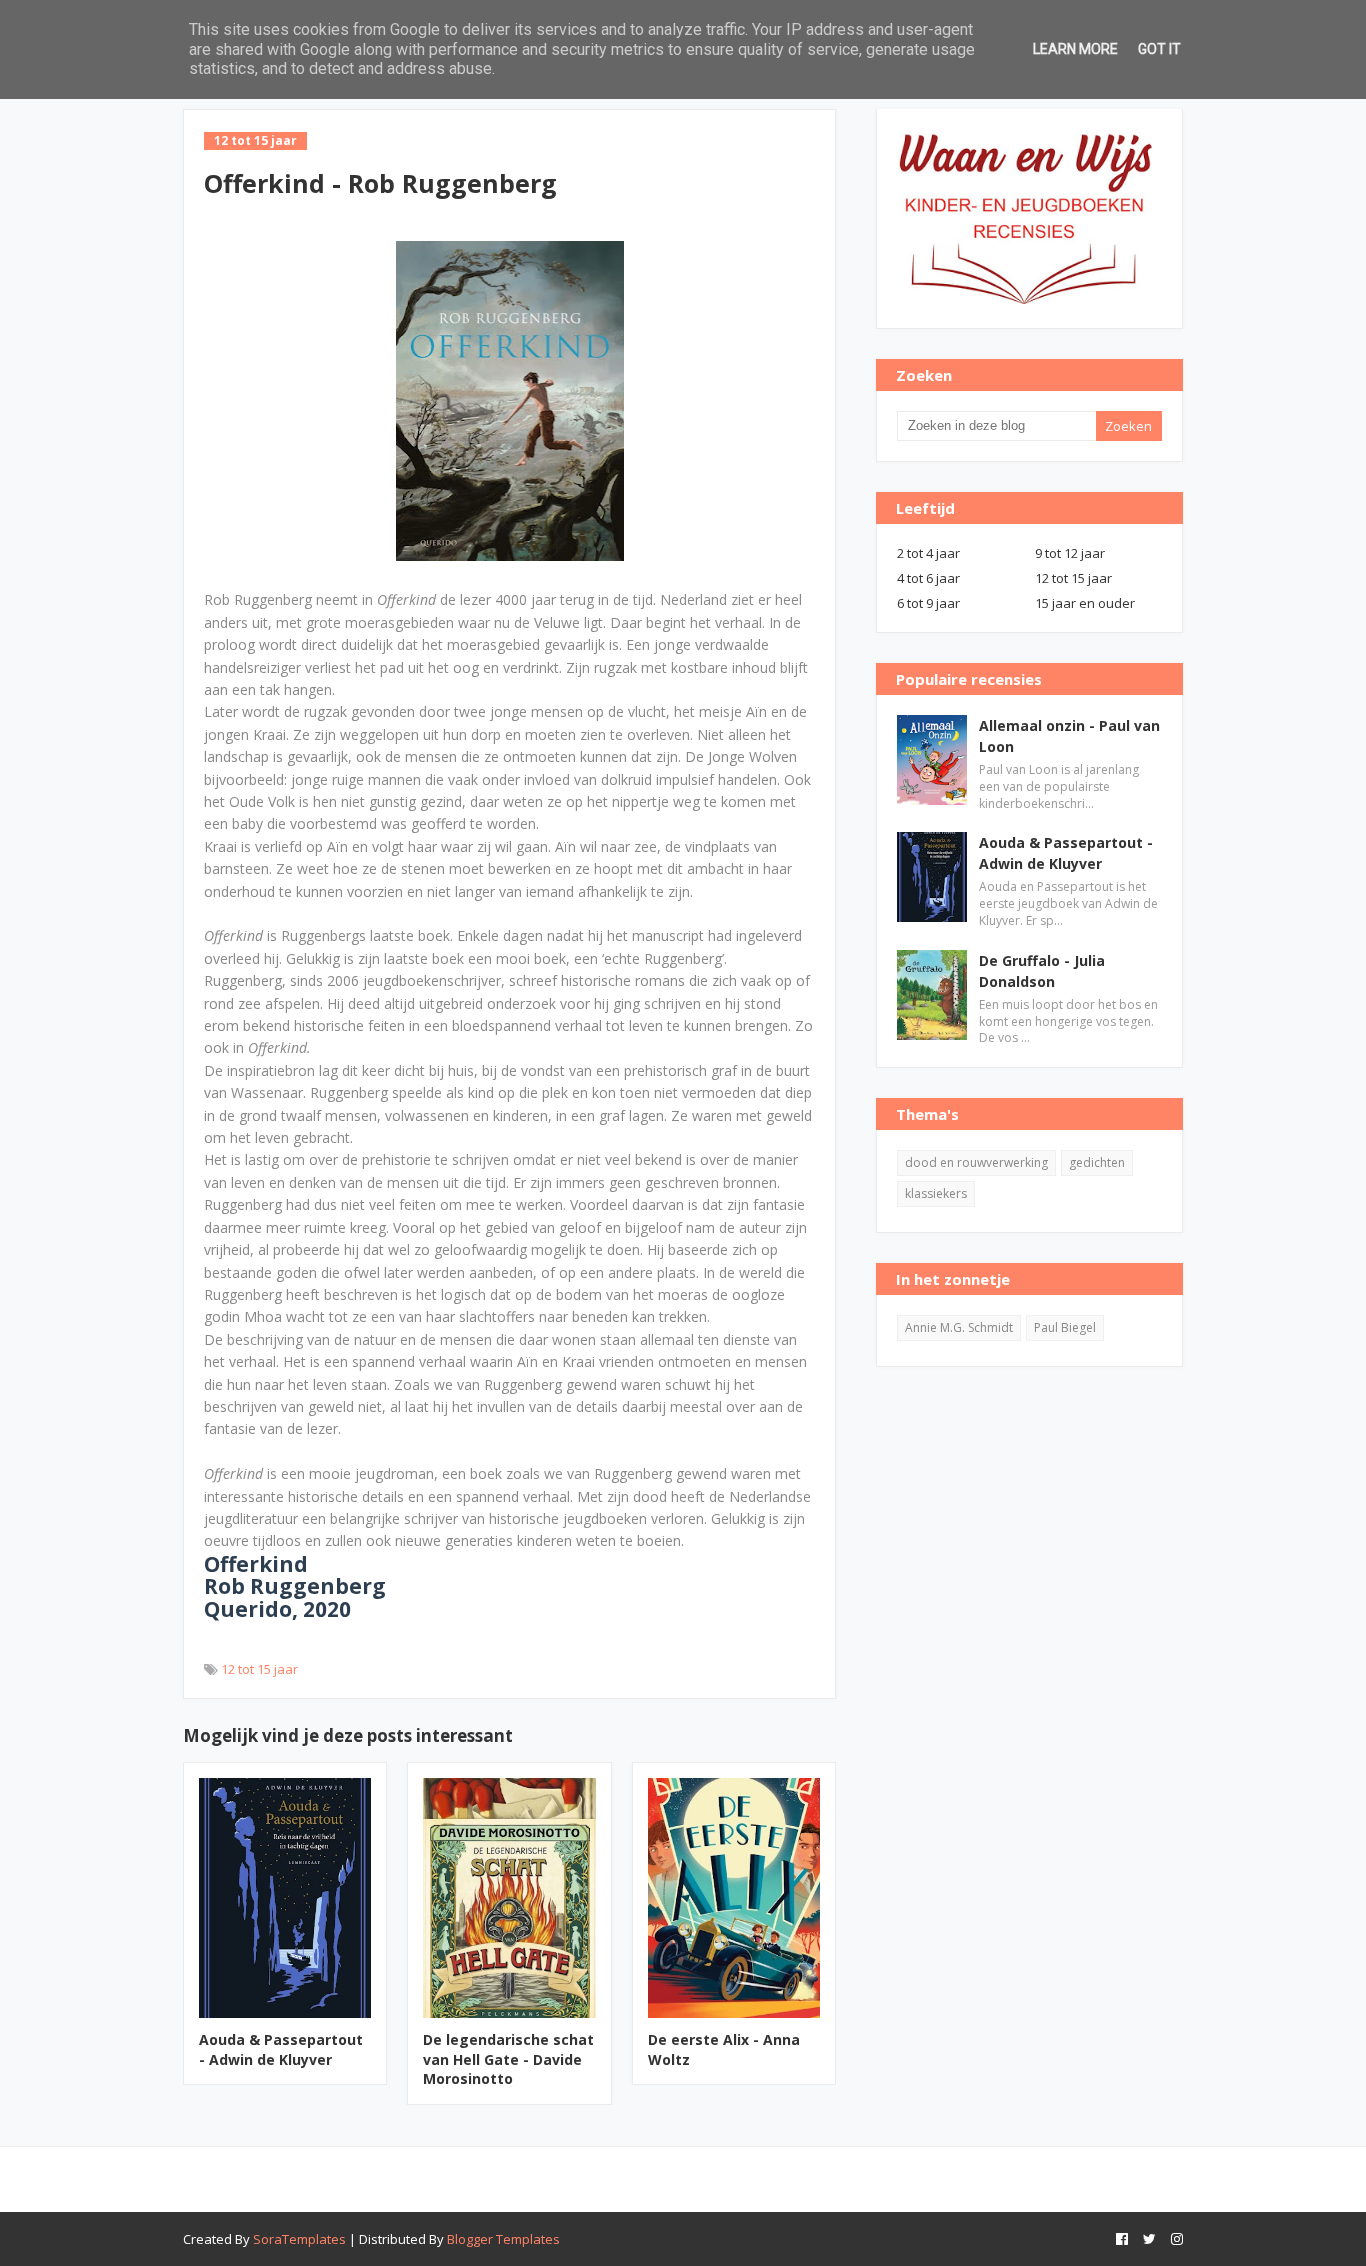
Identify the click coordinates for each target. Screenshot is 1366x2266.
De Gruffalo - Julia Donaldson (1042, 971)
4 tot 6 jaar (928, 578)
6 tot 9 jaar (928, 603)
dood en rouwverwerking (976, 1162)
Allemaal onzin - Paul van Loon (1069, 736)
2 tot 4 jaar (928, 553)
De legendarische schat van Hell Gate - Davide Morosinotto (508, 2059)
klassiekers (936, 1193)
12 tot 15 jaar (259, 1669)
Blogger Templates (503, 2239)
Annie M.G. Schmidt (959, 1327)
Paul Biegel (1065, 1327)
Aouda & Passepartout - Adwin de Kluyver (281, 2049)
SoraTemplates (299, 2239)
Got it (1159, 49)
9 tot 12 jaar (1070, 553)
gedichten (1097, 1162)
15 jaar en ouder (1085, 603)
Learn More (1075, 49)
